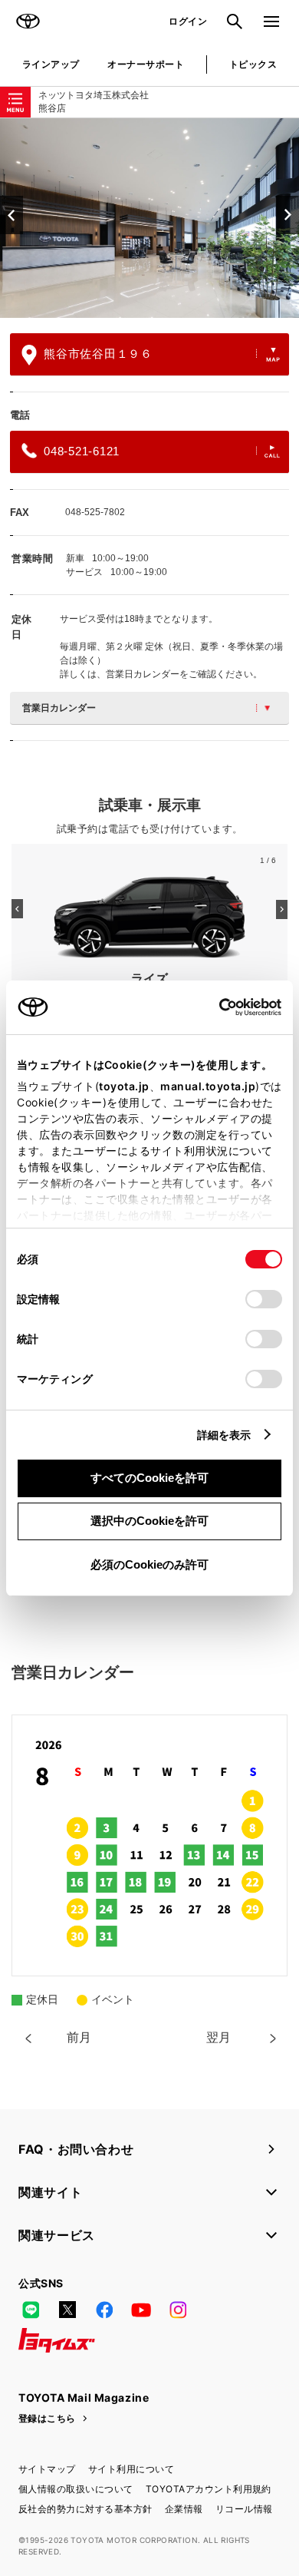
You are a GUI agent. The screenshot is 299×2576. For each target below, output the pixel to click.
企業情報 (184, 2509)
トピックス (253, 64)
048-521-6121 (82, 451)
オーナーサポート (146, 64)
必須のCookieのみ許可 (149, 1564)
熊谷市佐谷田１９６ (98, 354)
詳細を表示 (224, 1435)
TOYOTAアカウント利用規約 (209, 2489)
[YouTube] (141, 2310)
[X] (67, 2310)
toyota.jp (124, 1086)
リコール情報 (244, 2509)
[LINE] (31, 2310)
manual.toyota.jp (208, 1086)
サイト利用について (131, 2469)
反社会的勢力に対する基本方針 (85, 2509)
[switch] (264, 1299)
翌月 (219, 2037)
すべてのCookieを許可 (149, 1478)
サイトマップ (47, 2469)
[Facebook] (104, 2310)
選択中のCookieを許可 (149, 1521)
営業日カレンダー (59, 708)
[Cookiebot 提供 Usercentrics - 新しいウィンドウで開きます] (214, 1007)
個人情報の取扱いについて (76, 2489)
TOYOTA (28, 21)
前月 (79, 2037)
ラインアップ (51, 64)
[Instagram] (178, 2310)
